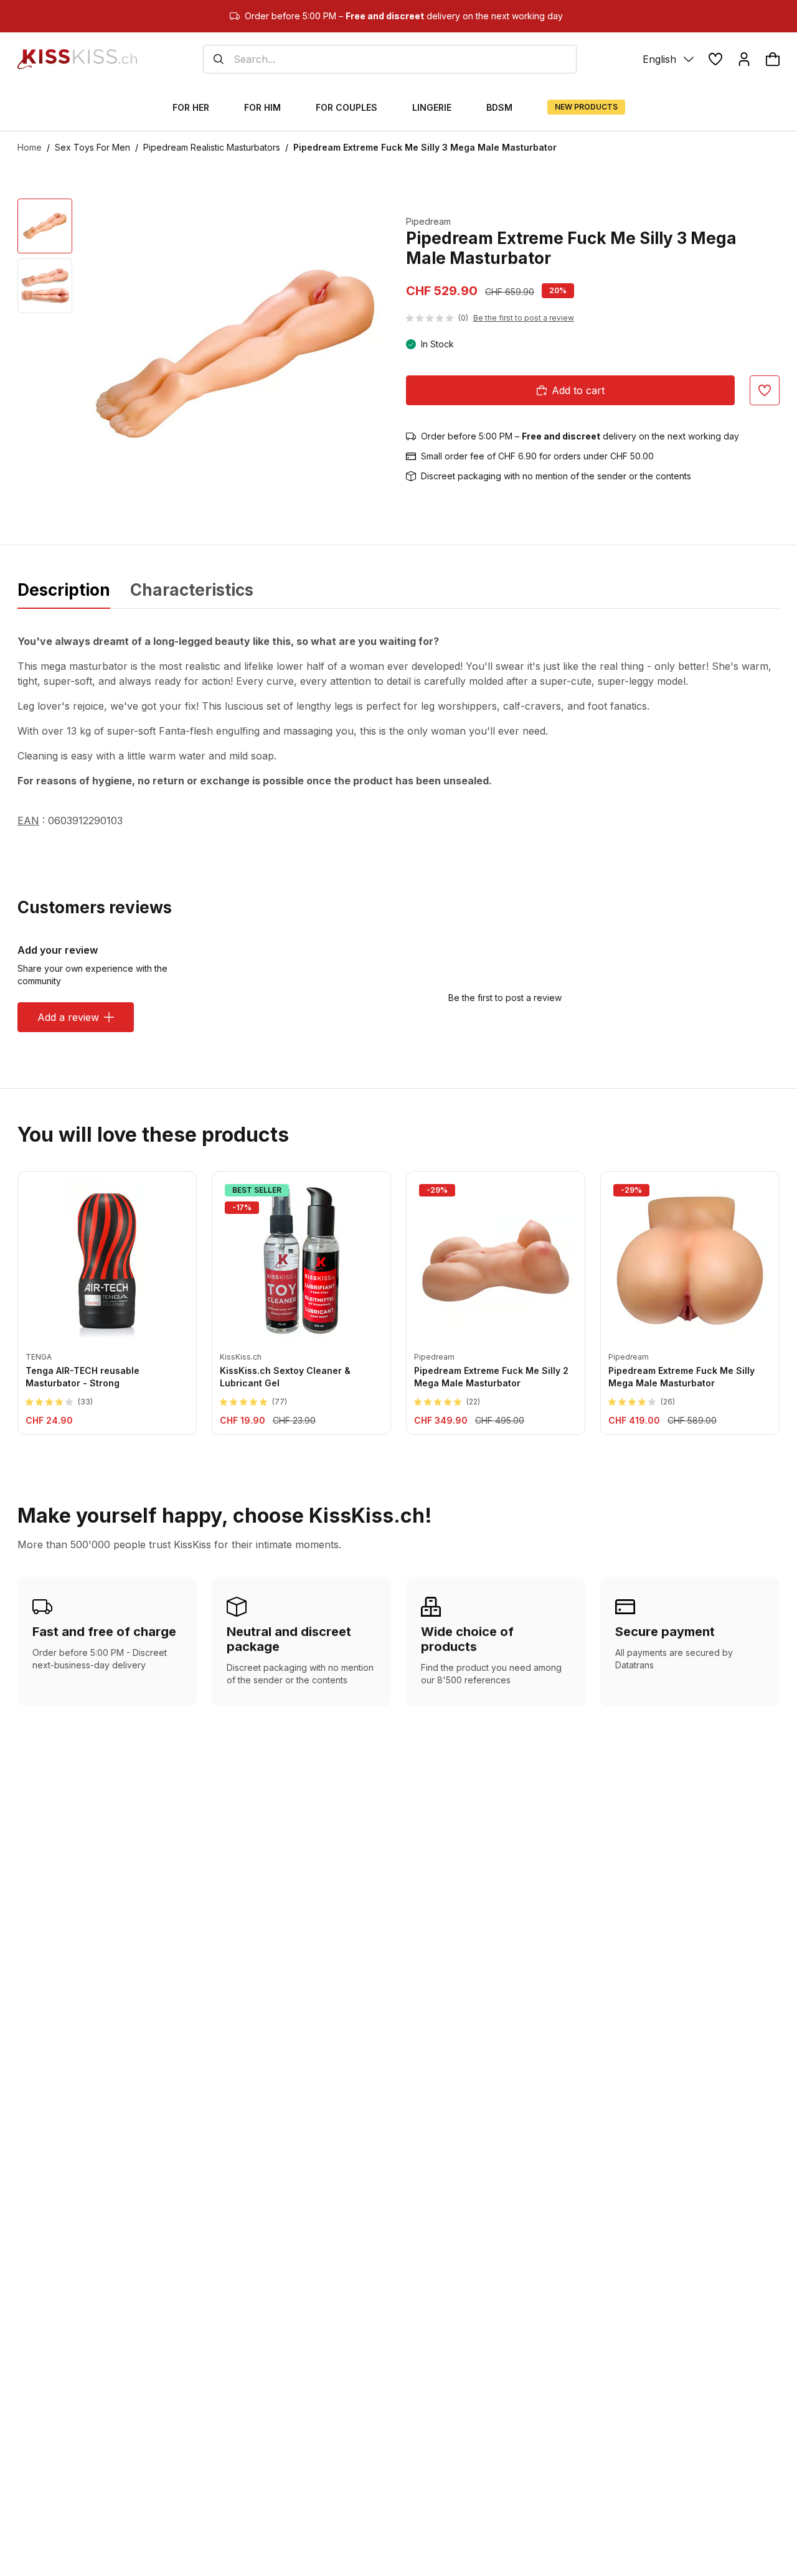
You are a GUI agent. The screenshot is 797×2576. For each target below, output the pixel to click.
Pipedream (428, 221)
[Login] (744, 59)
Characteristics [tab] (192, 590)
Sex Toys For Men (92, 147)
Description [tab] (64, 590)
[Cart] (773, 59)
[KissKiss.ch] (77, 59)
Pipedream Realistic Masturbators (212, 147)
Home (30, 147)
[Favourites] (715, 59)
